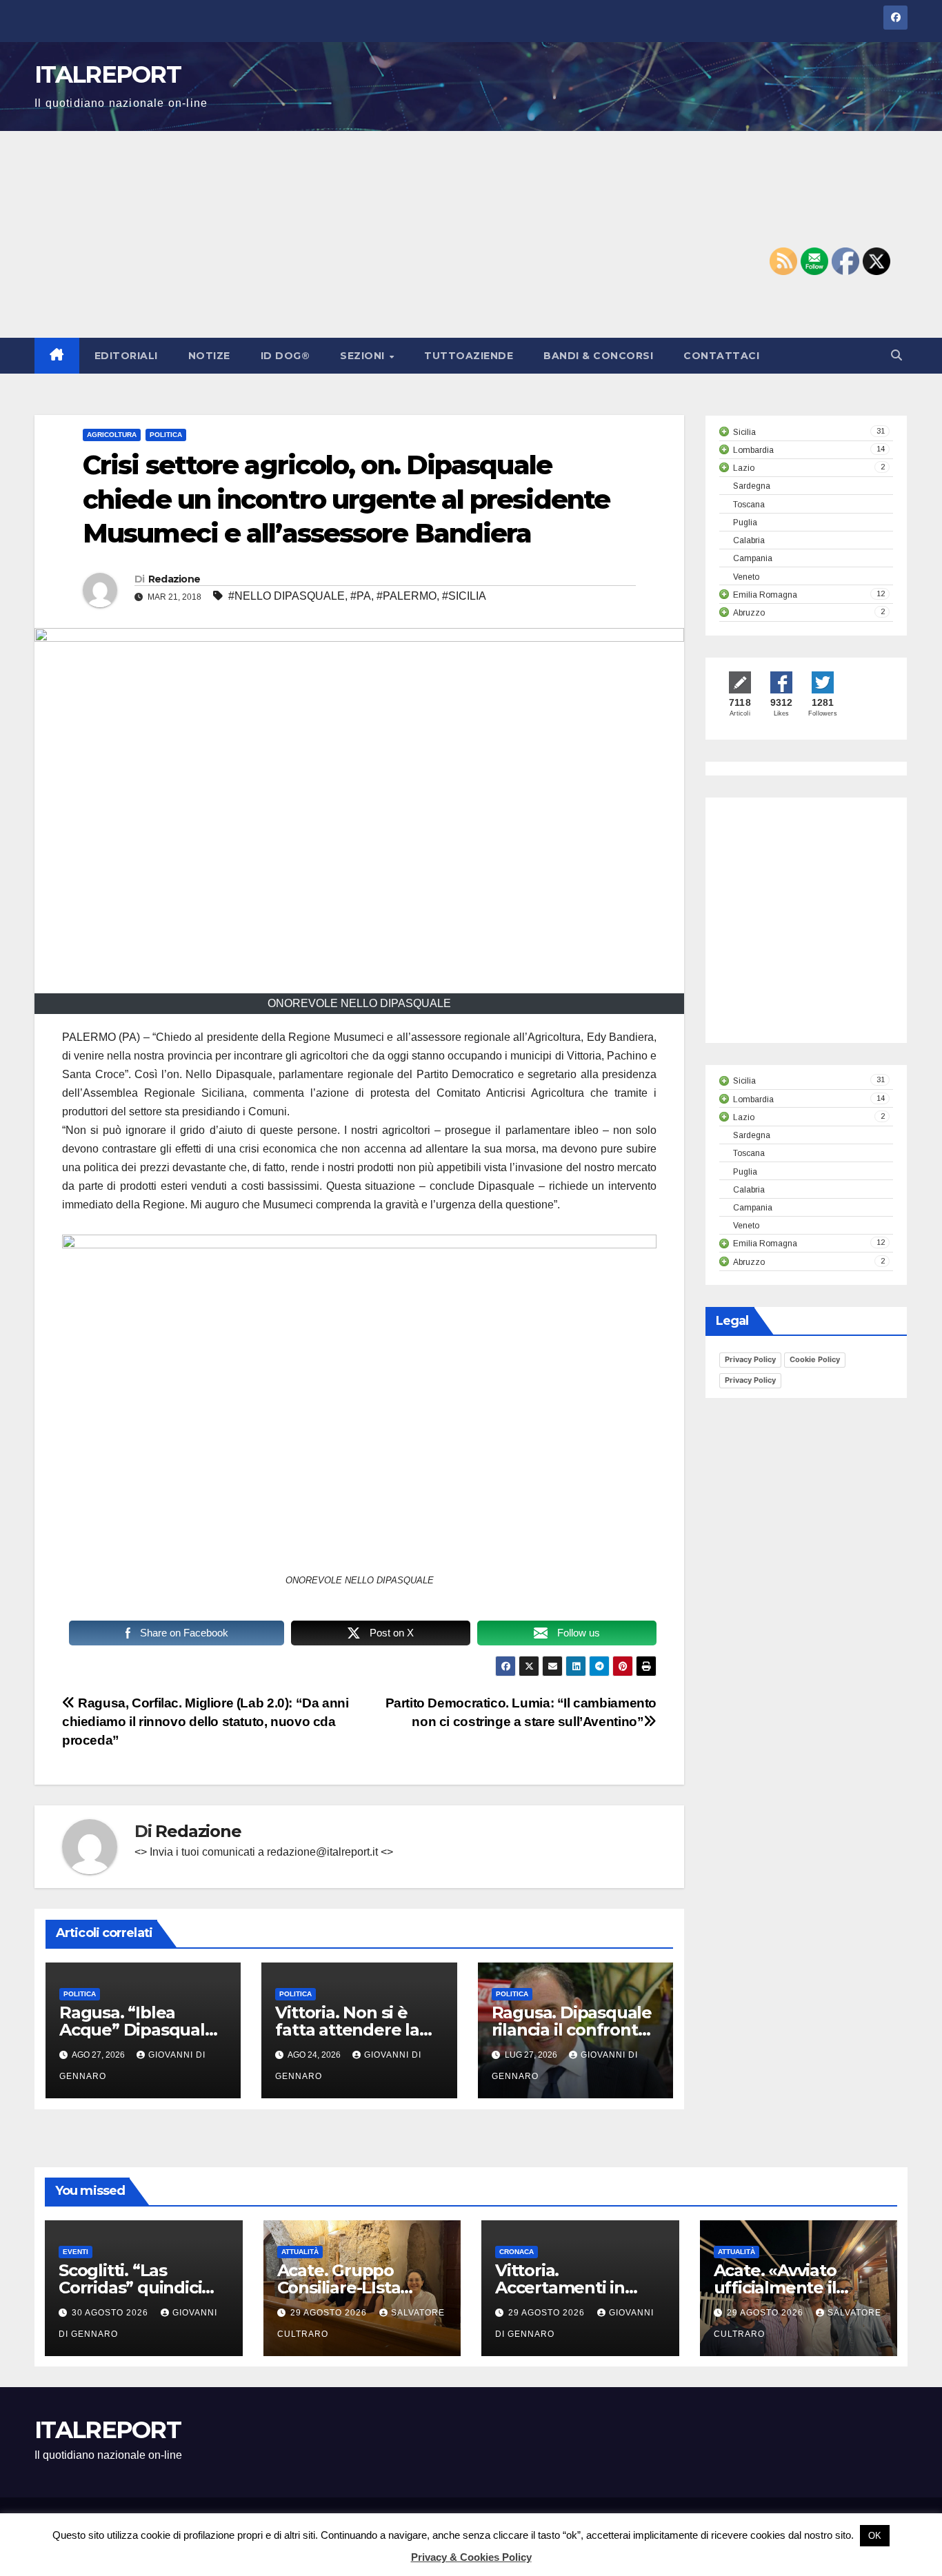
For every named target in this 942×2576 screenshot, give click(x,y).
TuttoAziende (469, 356)
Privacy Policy (750, 1359)
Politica (166, 435)
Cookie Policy (815, 1359)
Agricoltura (112, 435)
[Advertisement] (471, 234)
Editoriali (126, 356)
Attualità (300, 2252)
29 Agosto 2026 (330, 2313)
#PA (361, 596)
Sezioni (364, 356)
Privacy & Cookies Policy (471, 2557)
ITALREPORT (108, 74)
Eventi (76, 2252)
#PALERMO (407, 596)
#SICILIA (464, 596)
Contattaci (721, 356)
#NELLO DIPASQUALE (287, 596)
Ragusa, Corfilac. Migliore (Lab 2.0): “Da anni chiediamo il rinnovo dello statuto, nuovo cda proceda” (206, 1722)
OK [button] (875, 2536)
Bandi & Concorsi (598, 356)
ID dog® (285, 356)
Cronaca (517, 2252)
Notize (209, 356)
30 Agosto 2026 (111, 2313)
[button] (896, 355)
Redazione (174, 579)
